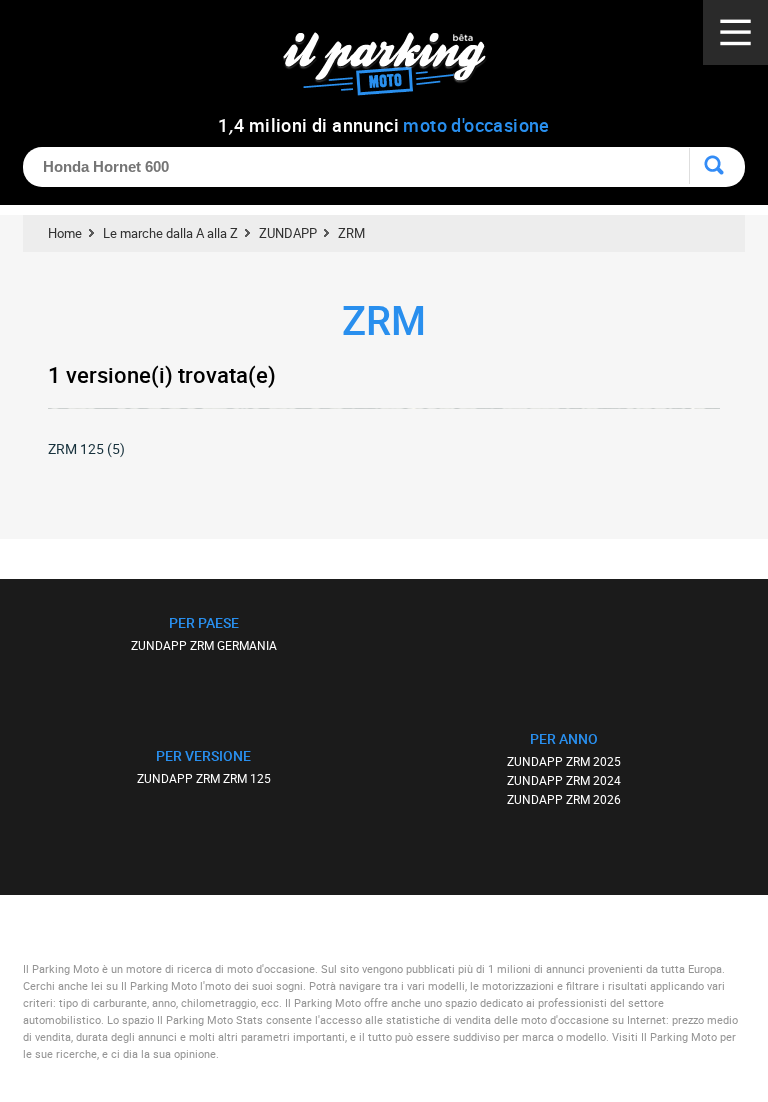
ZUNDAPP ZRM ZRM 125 (204, 778)
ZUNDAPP (288, 233)
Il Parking (394, 69)
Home (65, 233)
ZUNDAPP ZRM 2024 (564, 780)
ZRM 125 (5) (86, 448)
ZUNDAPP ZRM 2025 (564, 761)
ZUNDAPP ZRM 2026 (564, 799)
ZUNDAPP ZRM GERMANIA (204, 645)
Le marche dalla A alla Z (170, 233)
